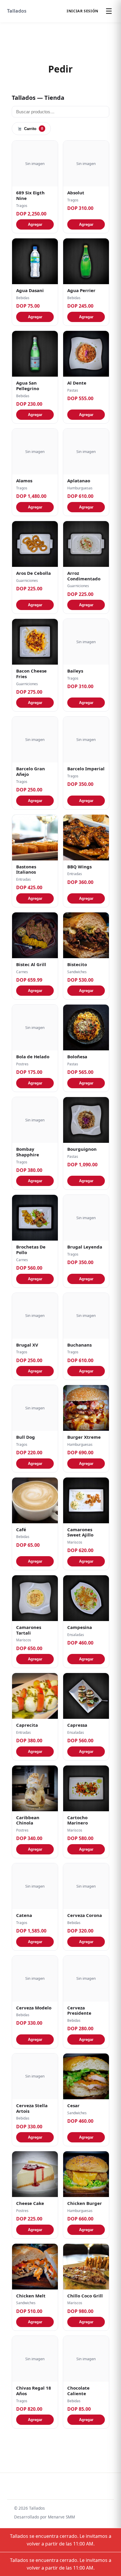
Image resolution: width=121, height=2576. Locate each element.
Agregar (35, 224)
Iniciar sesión (83, 11)
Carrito (34, 129)
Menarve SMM (61, 2517)
